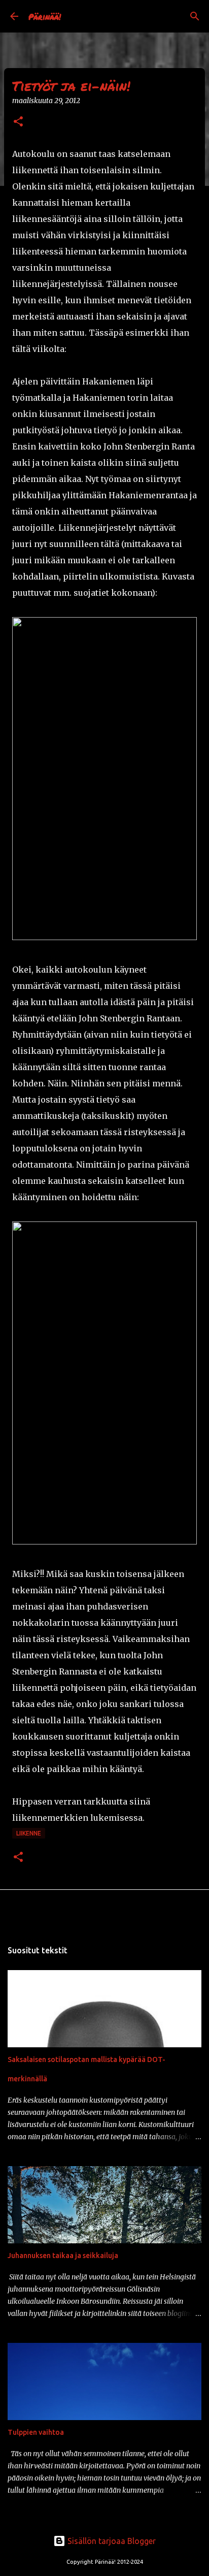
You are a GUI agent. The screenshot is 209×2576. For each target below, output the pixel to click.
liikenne (29, 1833)
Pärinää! (45, 17)
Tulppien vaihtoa (36, 2432)
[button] (18, 122)
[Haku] (195, 16)
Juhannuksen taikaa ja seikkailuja (63, 2256)
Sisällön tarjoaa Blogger (111, 2541)
